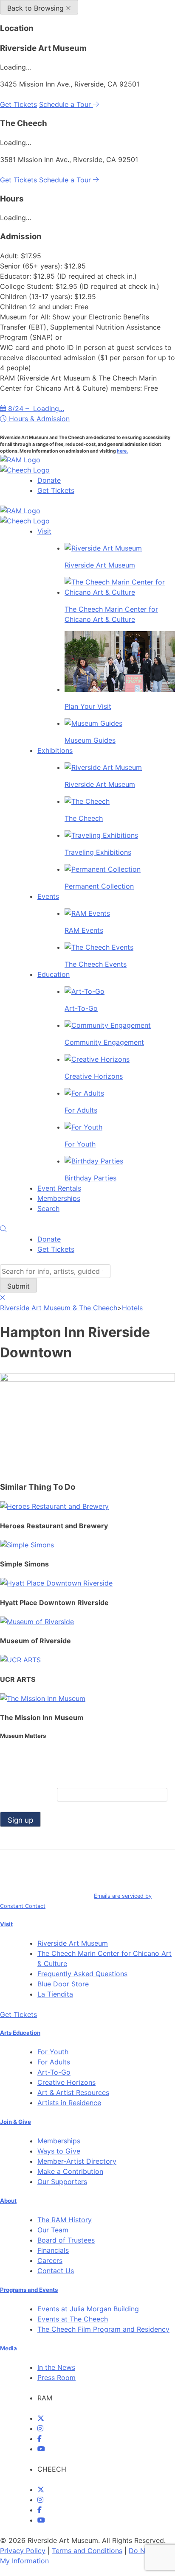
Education (54, 974)
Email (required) (28, 1795)
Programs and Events (29, 2290)
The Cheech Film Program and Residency (103, 2329)
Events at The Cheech (73, 2319)
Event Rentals (59, 1188)
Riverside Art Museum (73, 1943)
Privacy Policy (23, 2551)
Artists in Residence (69, 2103)
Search (48, 1208)
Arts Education (20, 2033)
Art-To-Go (54, 2072)
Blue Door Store (63, 1984)
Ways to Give (59, 2151)
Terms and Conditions (87, 2551)
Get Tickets (18, 104)
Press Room (56, 2377)
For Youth (53, 2052)
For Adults (54, 2062)
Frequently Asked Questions (82, 1974)
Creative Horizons (66, 2082)
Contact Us (56, 2271)
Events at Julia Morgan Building (88, 2309)
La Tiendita (55, 1994)
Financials (53, 2250)
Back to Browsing (37, 8)
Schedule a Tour (66, 104)
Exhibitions (55, 750)
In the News (56, 2367)
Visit (44, 531)
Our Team (53, 2230)
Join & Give (16, 2122)
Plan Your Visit (88, 706)
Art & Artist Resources (73, 2092)
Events (48, 896)
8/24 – (35, 408)
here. (122, 451)
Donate (49, 480)
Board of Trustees (66, 2240)
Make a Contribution (70, 2171)
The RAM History (65, 2220)
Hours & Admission (38, 419)
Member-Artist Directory (77, 2161)
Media (8, 2348)
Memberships (59, 1198)
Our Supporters (62, 2182)
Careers (50, 2260)
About (8, 2201)
